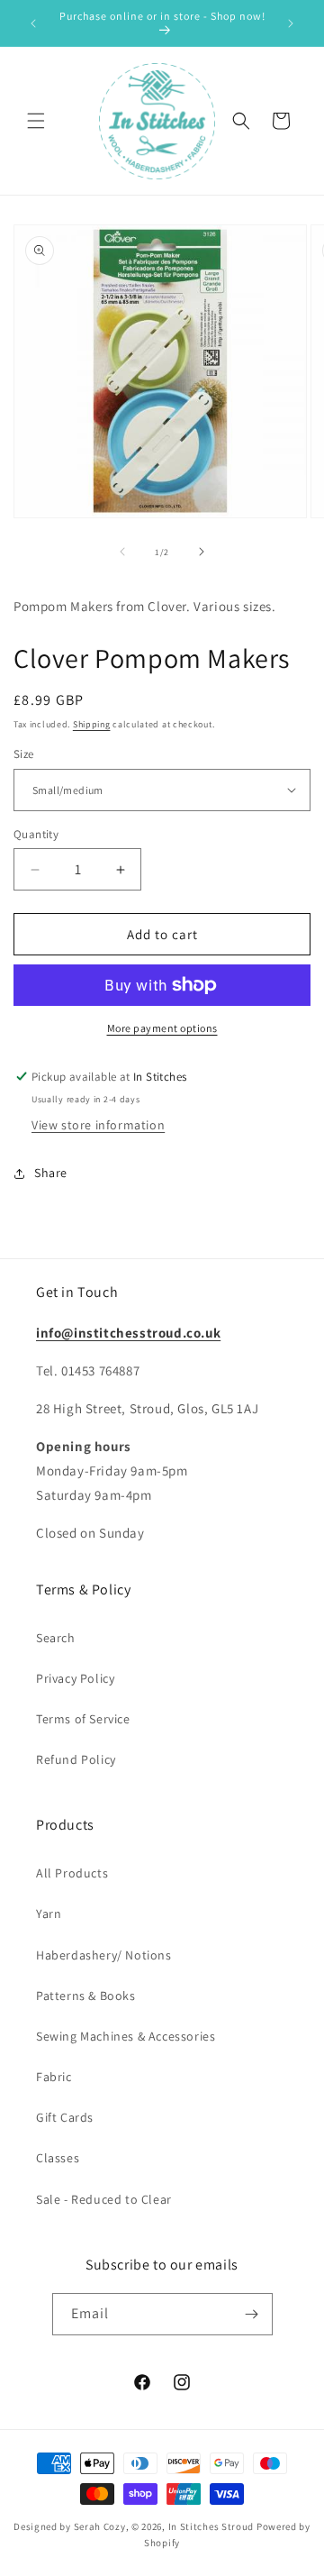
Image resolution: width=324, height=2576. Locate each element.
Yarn (49, 1914)
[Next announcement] (291, 23)
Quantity (36, 834)
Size (24, 754)
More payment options (162, 1028)
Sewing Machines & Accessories (126, 2036)
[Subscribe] (252, 2314)
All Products (72, 1873)
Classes (58, 2158)
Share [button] (51, 1173)
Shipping (92, 724)
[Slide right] (202, 552)
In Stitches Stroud (211, 2526)
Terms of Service (83, 1719)
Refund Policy (76, 1759)
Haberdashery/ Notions (104, 1955)
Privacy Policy (75, 1678)
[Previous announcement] (33, 23)
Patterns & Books (86, 1996)
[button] (36, 121)
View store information (98, 1125)
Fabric (54, 2077)
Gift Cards (65, 2117)
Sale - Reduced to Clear (104, 2199)
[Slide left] (122, 552)
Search (56, 1638)
